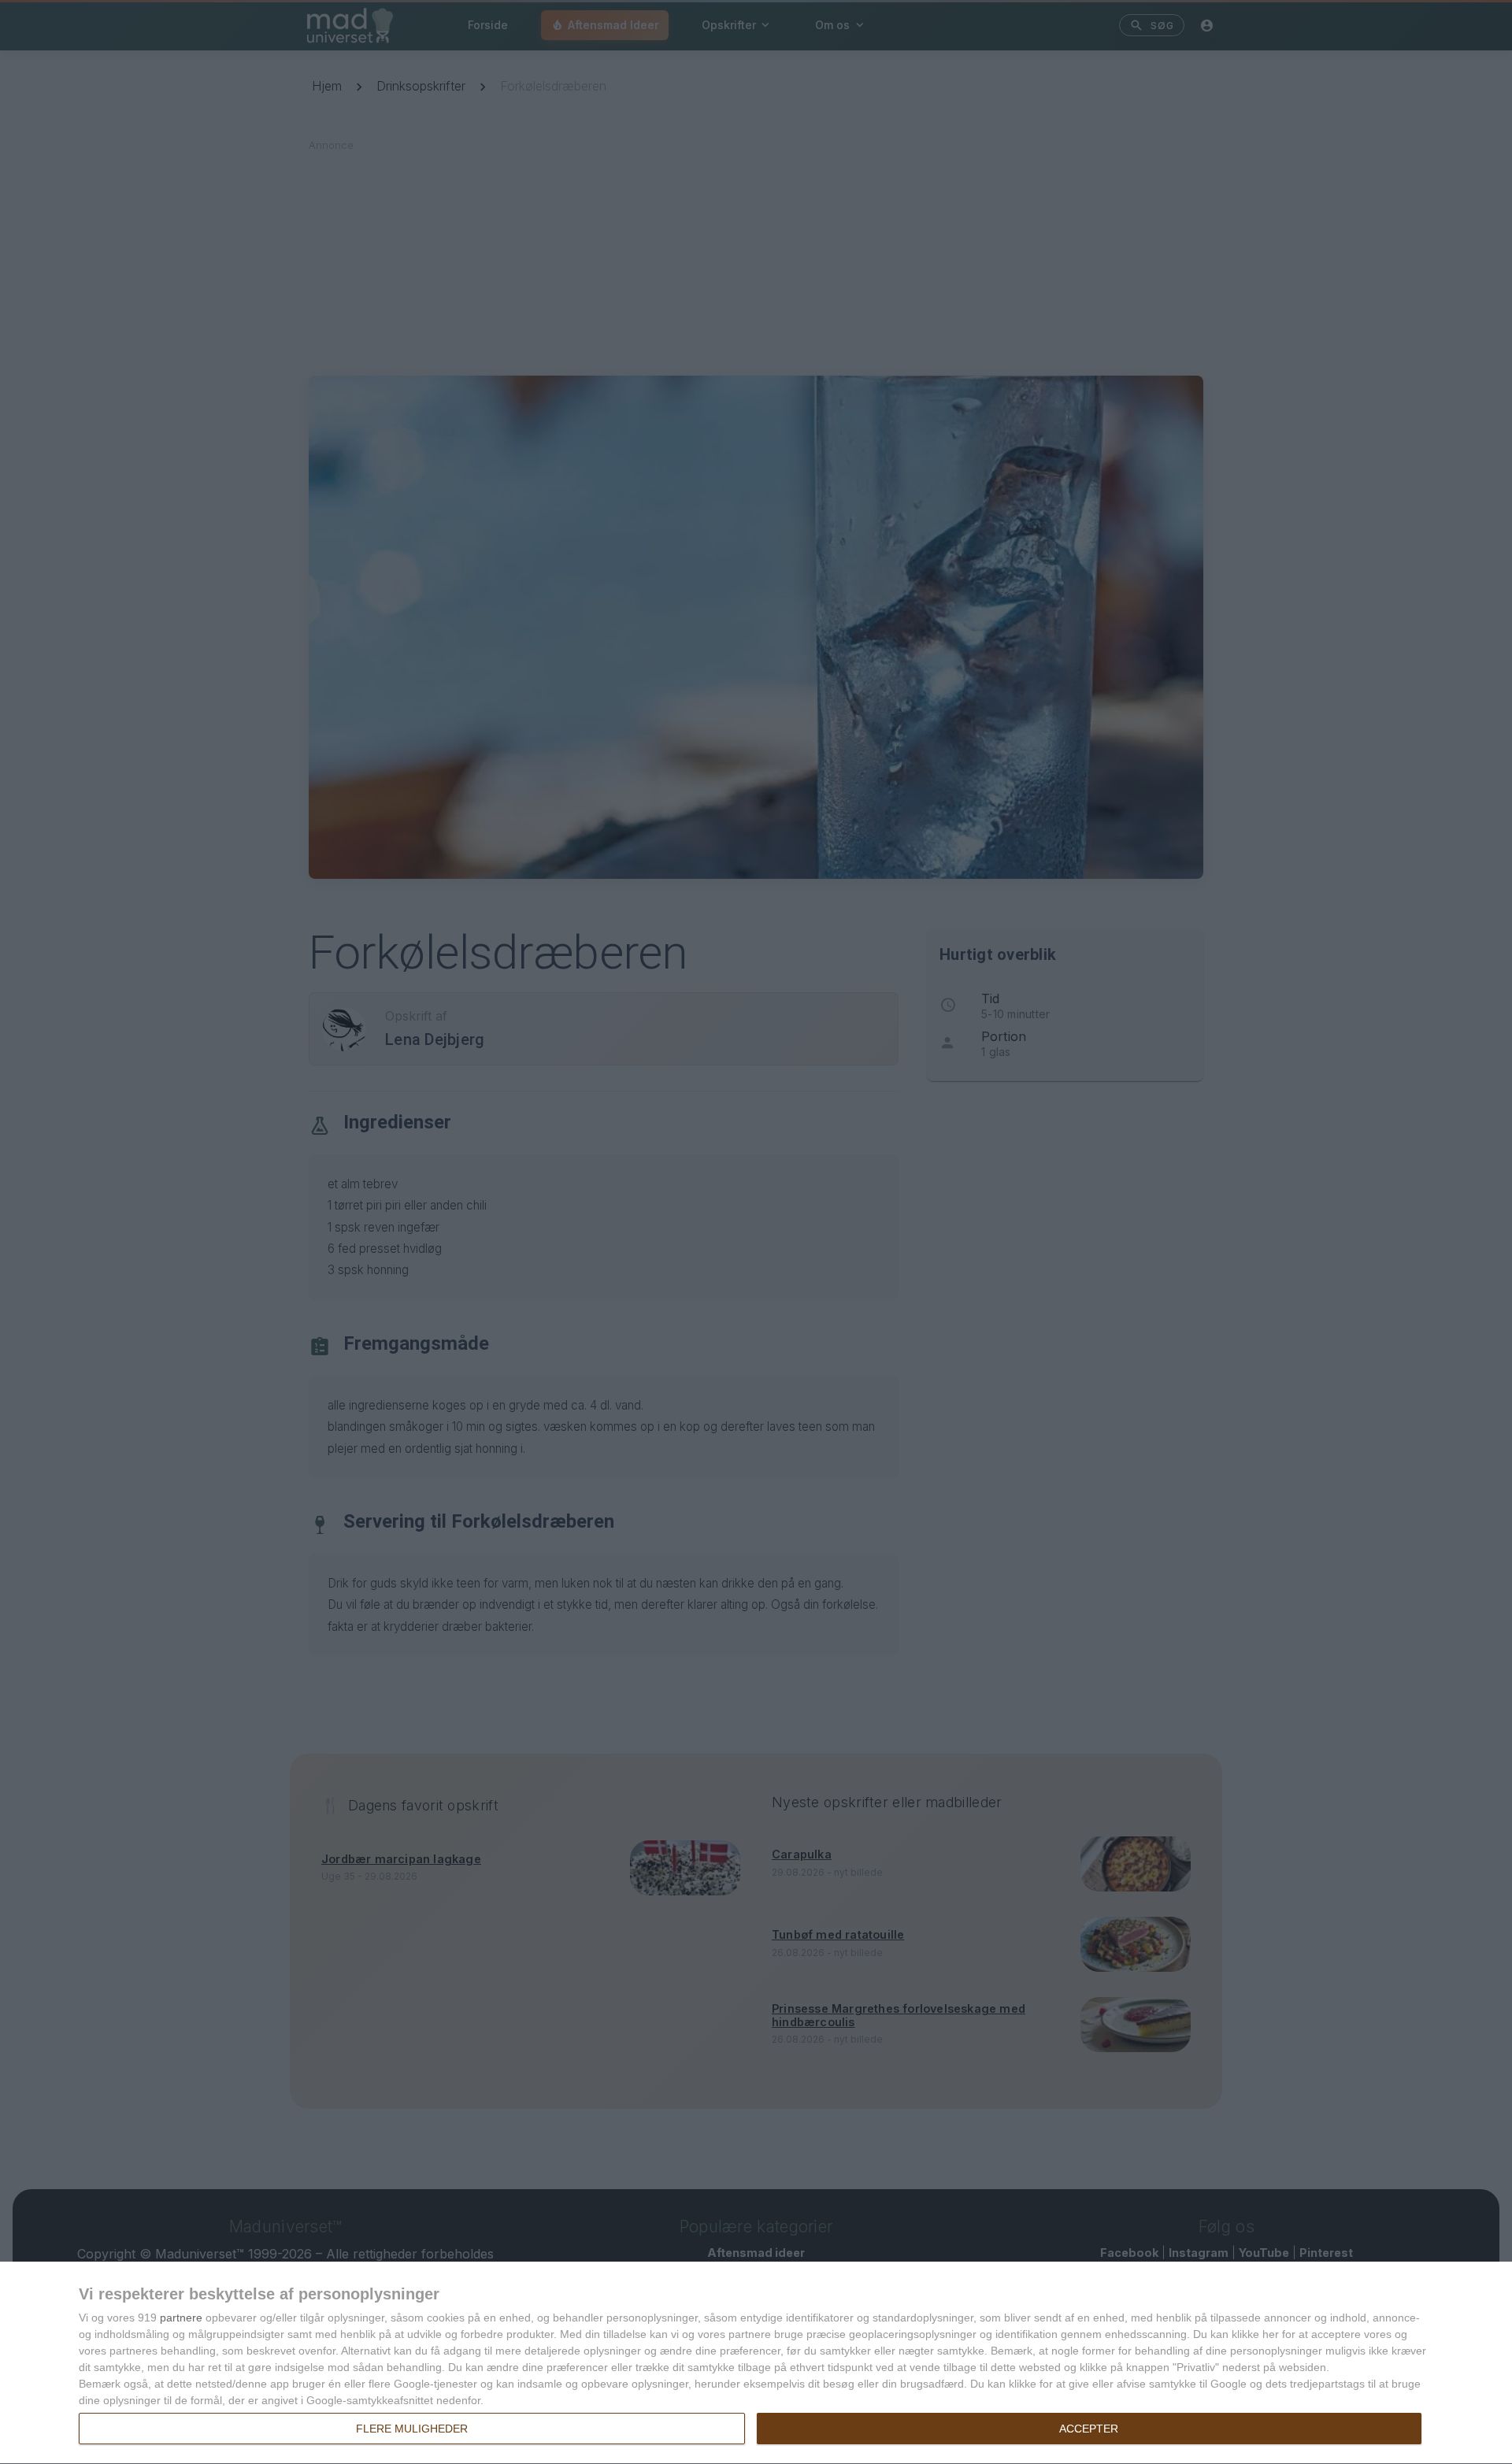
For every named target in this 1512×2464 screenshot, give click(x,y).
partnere (181, 2318)
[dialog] (756, 2363)
